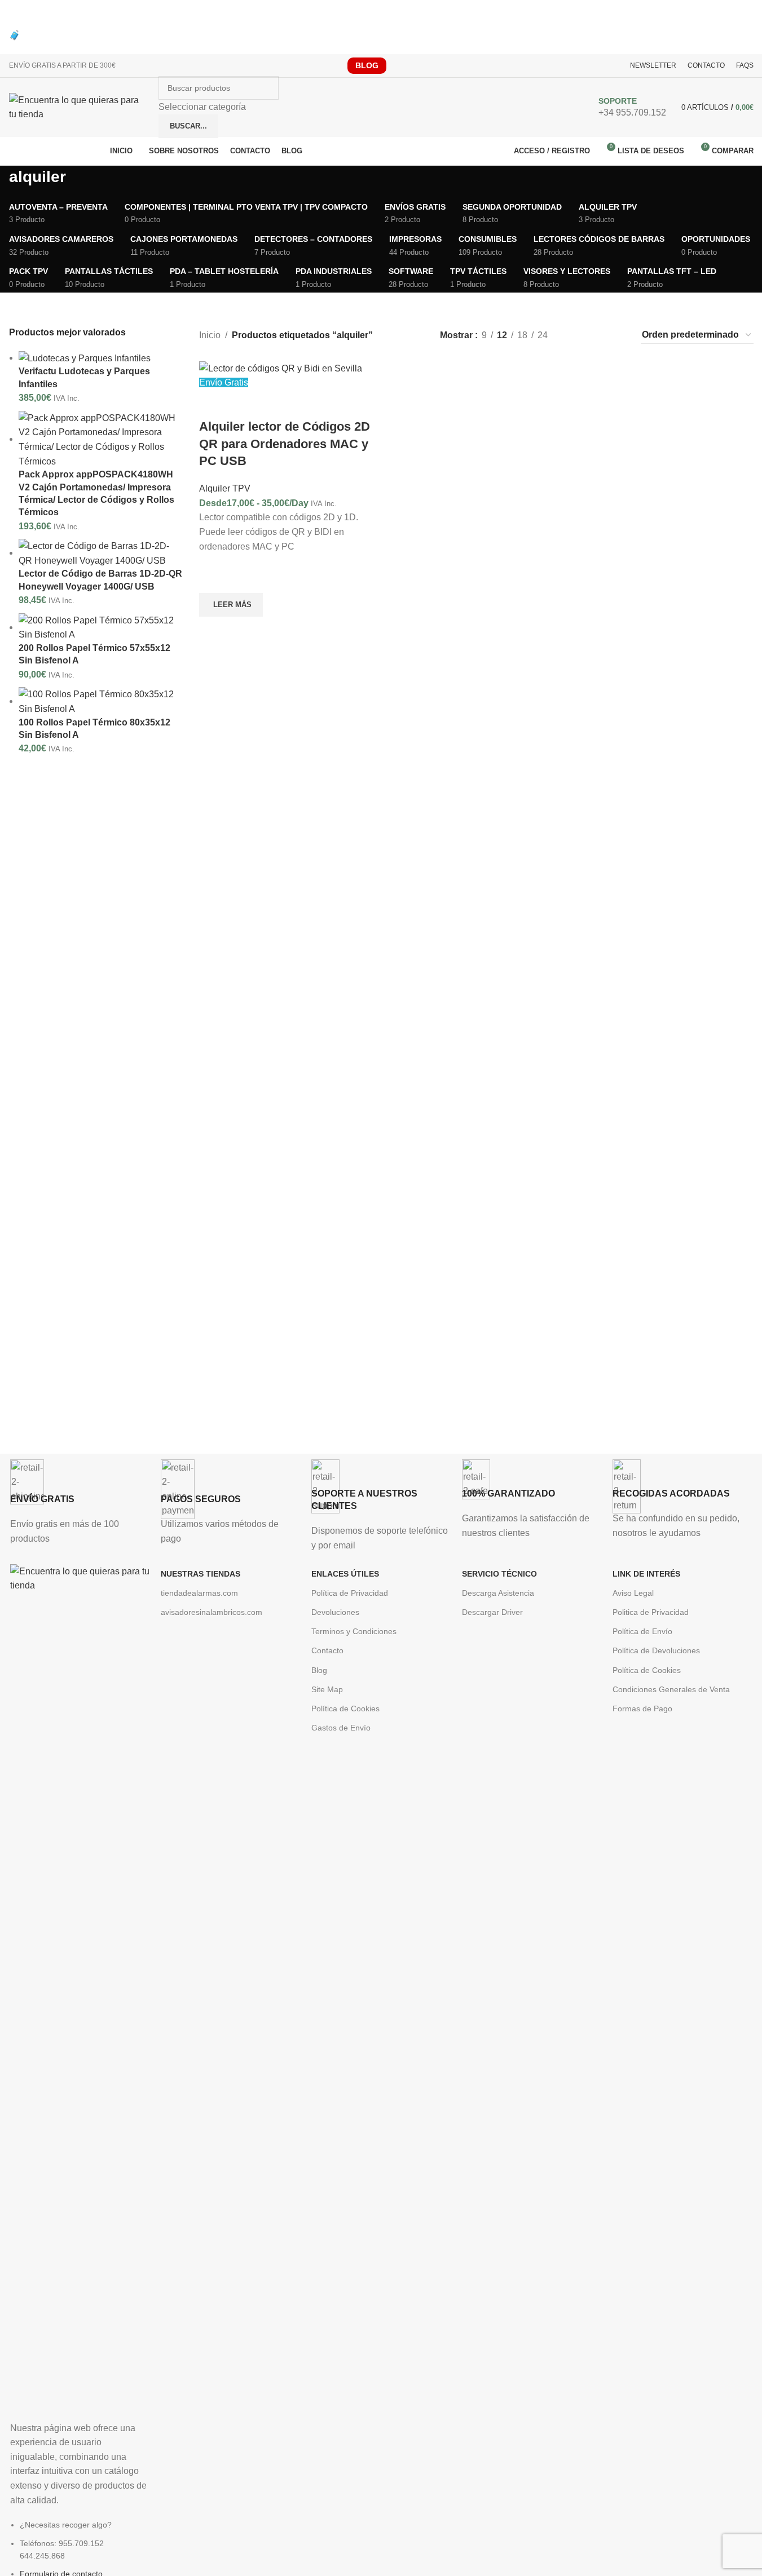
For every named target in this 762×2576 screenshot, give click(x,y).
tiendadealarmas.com (199, 1593)
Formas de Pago (642, 1709)
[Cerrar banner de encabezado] (14, 14)
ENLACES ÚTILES (345, 1574)
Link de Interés (646, 1574)
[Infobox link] (381, 110)
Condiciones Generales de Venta (671, 1689)
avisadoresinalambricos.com (212, 1612)
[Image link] (80, 1986)
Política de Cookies (345, 1709)
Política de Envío (642, 1631)
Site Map (327, 1689)
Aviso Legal (633, 1593)
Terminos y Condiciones (354, 1631)
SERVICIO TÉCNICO (499, 1574)
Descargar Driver (492, 1612)
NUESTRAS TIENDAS (201, 1574)
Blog (319, 1670)
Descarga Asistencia (498, 1593)
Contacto (327, 1650)
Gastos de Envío (341, 1728)
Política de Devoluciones (656, 1650)
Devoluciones (335, 1612)
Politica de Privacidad (651, 1612)
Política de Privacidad (350, 1593)
